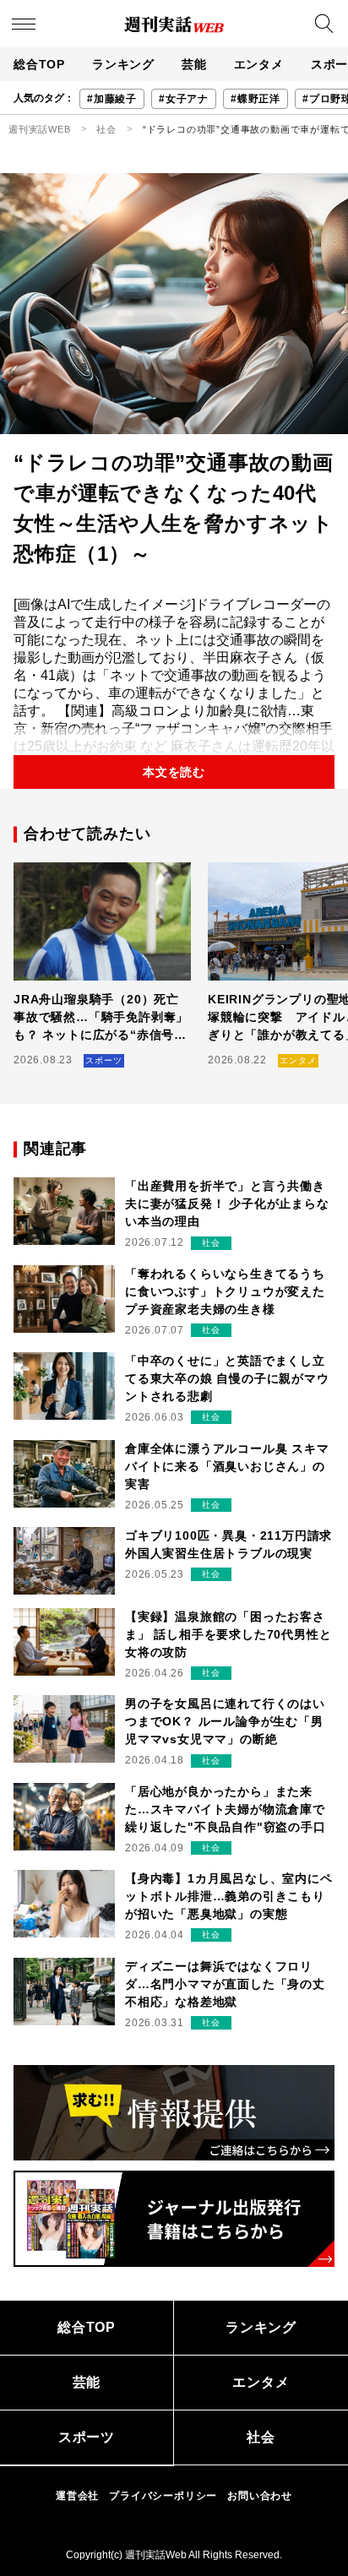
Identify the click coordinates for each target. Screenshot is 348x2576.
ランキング (123, 64)
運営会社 (77, 2496)
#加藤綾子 (112, 99)
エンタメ (259, 64)
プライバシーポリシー (163, 2496)
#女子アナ (184, 99)
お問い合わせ (260, 2496)
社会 (106, 129)
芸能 (194, 64)
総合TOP (39, 64)
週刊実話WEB (40, 129)
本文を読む (174, 772)
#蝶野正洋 (256, 99)
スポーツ (87, 2437)
